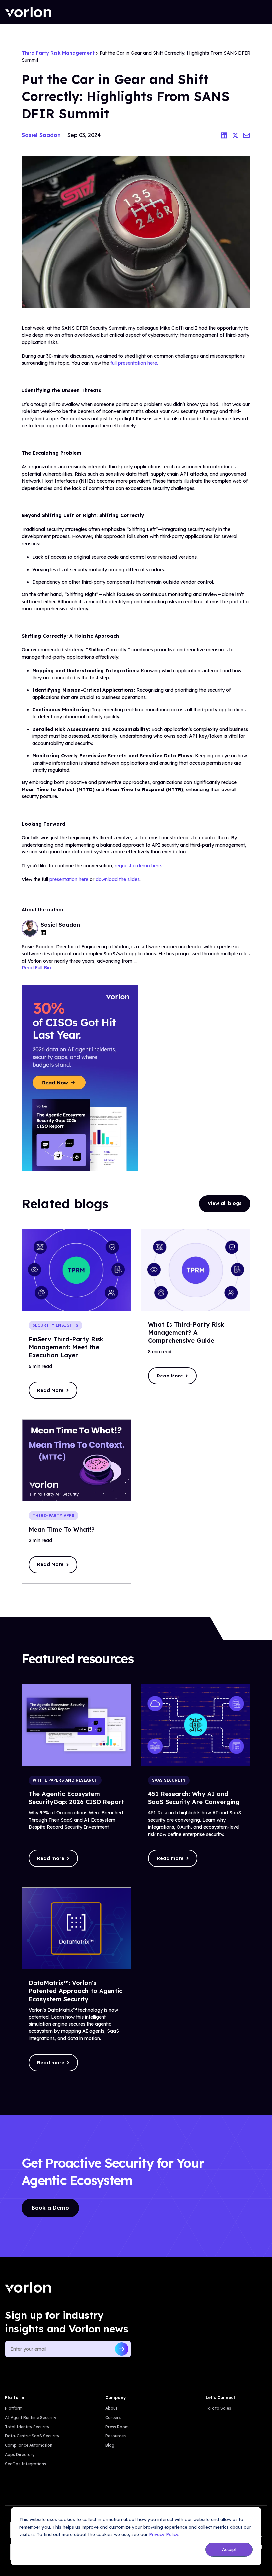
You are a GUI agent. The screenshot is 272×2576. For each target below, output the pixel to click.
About (111, 2408)
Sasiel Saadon (41, 135)
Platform (14, 2408)
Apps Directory (20, 2455)
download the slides (118, 879)
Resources (116, 2436)
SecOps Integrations (26, 2464)
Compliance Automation (29, 2445)
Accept (229, 2549)
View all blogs (225, 1203)
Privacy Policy (164, 2534)
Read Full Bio (36, 968)
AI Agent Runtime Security (31, 2417)
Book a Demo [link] (50, 2208)
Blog (110, 2445)
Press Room (117, 2427)
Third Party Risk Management (58, 53)
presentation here (69, 879)
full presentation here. (134, 363)
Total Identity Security (27, 2427)
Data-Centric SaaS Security (32, 2436)
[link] (28, 12)
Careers (113, 2417)
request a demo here (138, 866)
